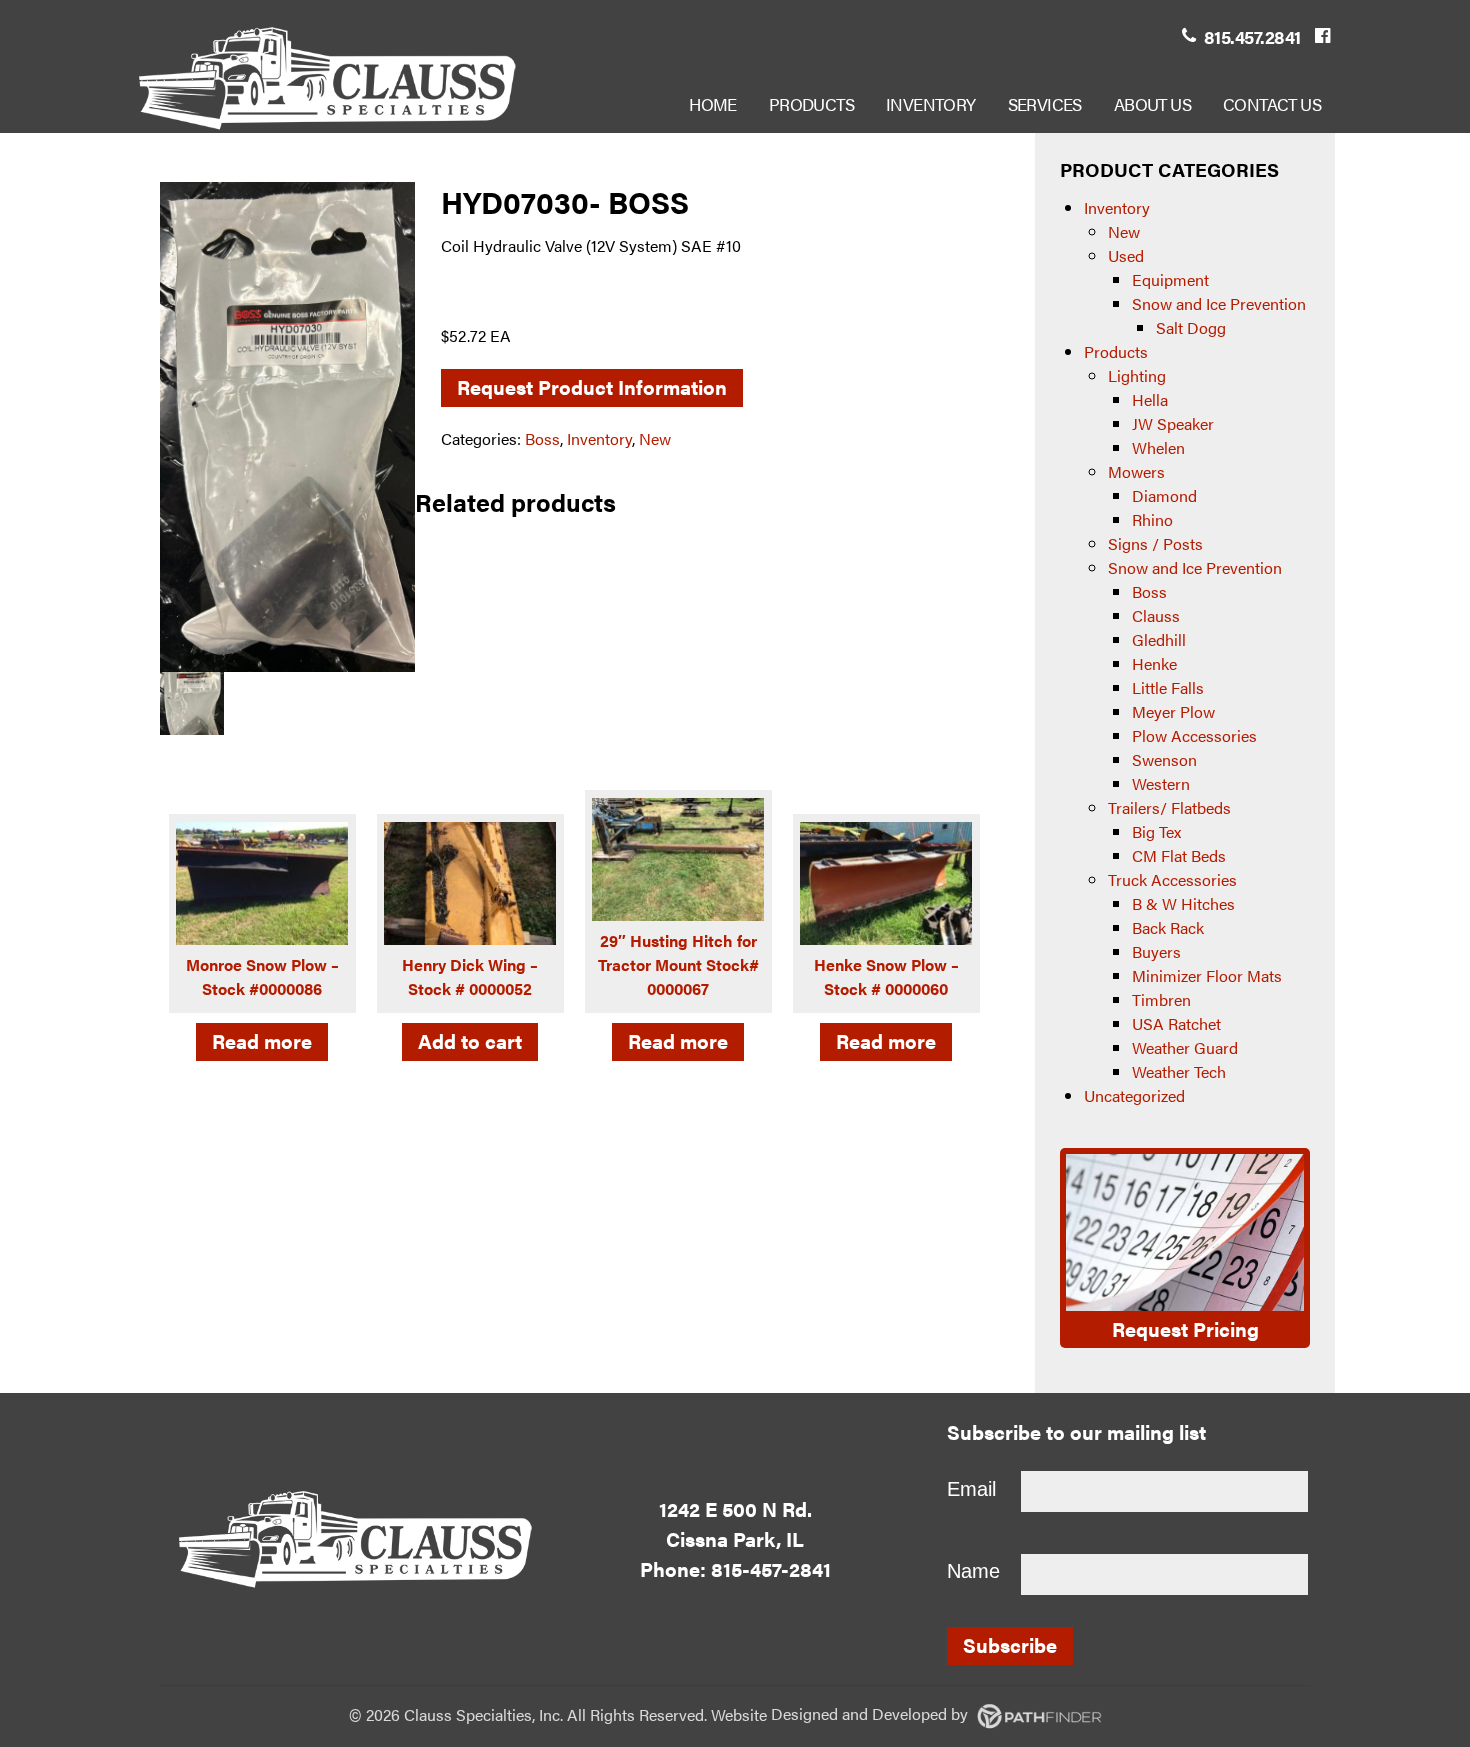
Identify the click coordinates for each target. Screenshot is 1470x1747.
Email (971, 1489)
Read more (262, 1040)
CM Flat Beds (1179, 855)
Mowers (1136, 471)
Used (1126, 255)
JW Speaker (1173, 423)
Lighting (1137, 375)
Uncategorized (1134, 1095)
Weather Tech (1179, 1071)
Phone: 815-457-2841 (735, 1568)
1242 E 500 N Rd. (735, 1508)
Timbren (1161, 999)
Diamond (1164, 495)
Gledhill (1159, 639)
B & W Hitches (1183, 903)
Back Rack (1168, 927)
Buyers (1156, 951)
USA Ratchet (1176, 1023)
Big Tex (1156, 831)
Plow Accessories (1194, 735)
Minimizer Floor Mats (1207, 975)
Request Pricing (1185, 1328)
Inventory (599, 438)
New (655, 438)
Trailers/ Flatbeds (1169, 807)
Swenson (1164, 759)
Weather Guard (1185, 1047)
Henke (1154, 663)
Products (1116, 351)
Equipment (1170, 279)
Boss (542, 438)
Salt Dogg (1191, 327)
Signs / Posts (1155, 543)
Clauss (1156, 615)
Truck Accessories (1172, 879)
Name (973, 1571)
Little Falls (1168, 687)
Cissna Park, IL (735, 1538)
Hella (1150, 399)
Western (1161, 783)
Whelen (1158, 447)
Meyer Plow (1173, 711)
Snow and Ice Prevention (1219, 303)
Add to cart (470, 1040)
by (871, 1713)
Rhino (1152, 519)
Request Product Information (592, 386)
